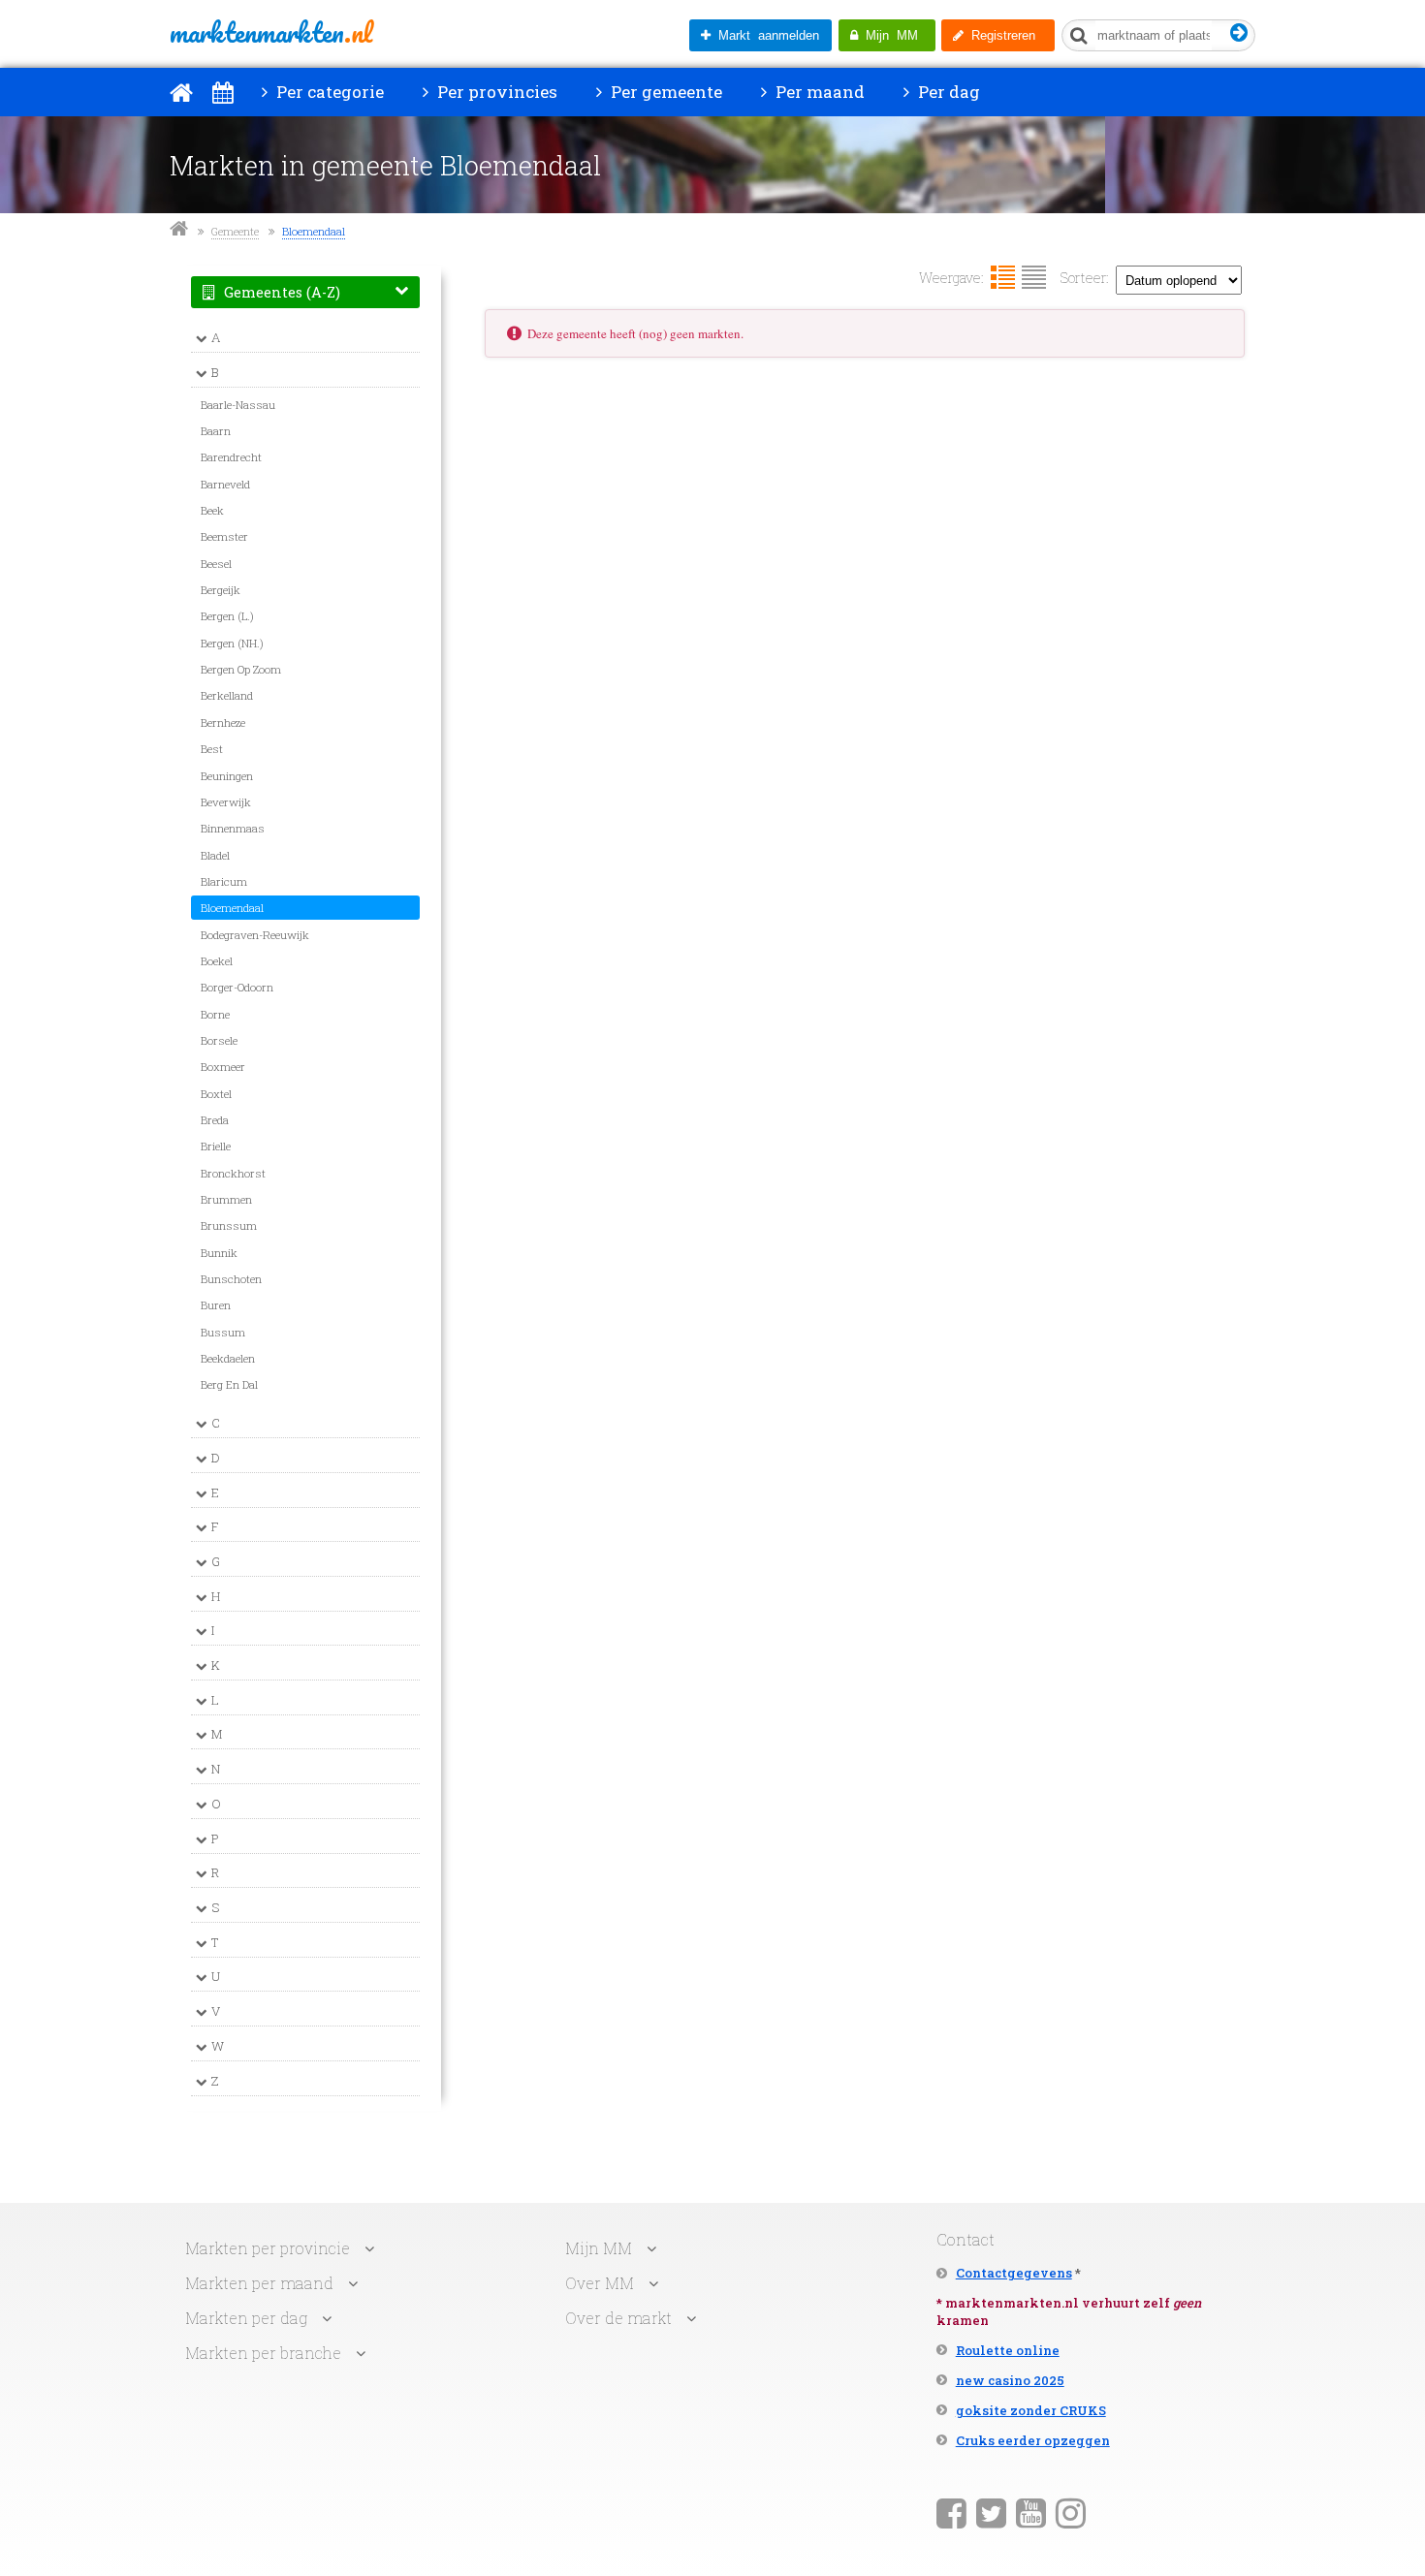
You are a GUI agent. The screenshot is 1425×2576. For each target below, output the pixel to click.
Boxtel (216, 1094)
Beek (212, 510)
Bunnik (219, 1253)
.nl (271, 32)
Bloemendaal (314, 231)
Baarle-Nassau (238, 405)
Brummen (226, 1199)
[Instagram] (1071, 2512)
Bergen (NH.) (232, 643)
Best (212, 749)
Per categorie (328, 92)
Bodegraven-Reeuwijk (255, 935)
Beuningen (227, 776)
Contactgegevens (1014, 2273)
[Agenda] (222, 92)
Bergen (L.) (227, 616)
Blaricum (224, 881)
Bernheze (223, 723)
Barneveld (225, 484)
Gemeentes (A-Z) (280, 292)
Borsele (219, 1040)
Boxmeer (223, 1067)
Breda (215, 1120)
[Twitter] (991, 2512)
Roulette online (1008, 2350)
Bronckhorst (233, 1173)
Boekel (217, 961)
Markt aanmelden (765, 35)
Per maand (818, 92)
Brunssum (229, 1225)
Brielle (216, 1146)
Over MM (600, 2283)
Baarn (216, 431)
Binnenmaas (233, 828)
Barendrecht (231, 457)
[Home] (181, 92)
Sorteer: (1085, 278)
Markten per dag (246, 2318)
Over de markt (618, 2318)
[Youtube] (1031, 2512)
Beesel (216, 564)
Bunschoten (231, 1279)
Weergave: (951, 278)
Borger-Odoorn (237, 987)
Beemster (224, 536)
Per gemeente (665, 92)
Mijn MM (888, 35)
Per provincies (495, 92)
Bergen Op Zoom (241, 669)
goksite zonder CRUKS (1031, 2410)
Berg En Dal (229, 1384)
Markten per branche (263, 2353)
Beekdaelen (228, 1358)
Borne (215, 1014)
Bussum (223, 1332)
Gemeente (235, 231)
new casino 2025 (1010, 2380)
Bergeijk (221, 590)
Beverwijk (226, 802)
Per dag (947, 92)
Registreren (999, 35)
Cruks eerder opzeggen (1033, 2440)
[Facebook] (951, 2512)
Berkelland (227, 695)
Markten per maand (259, 2283)
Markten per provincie (268, 2248)
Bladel (215, 855)
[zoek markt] (1239, 33)
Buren (216, 1305)
